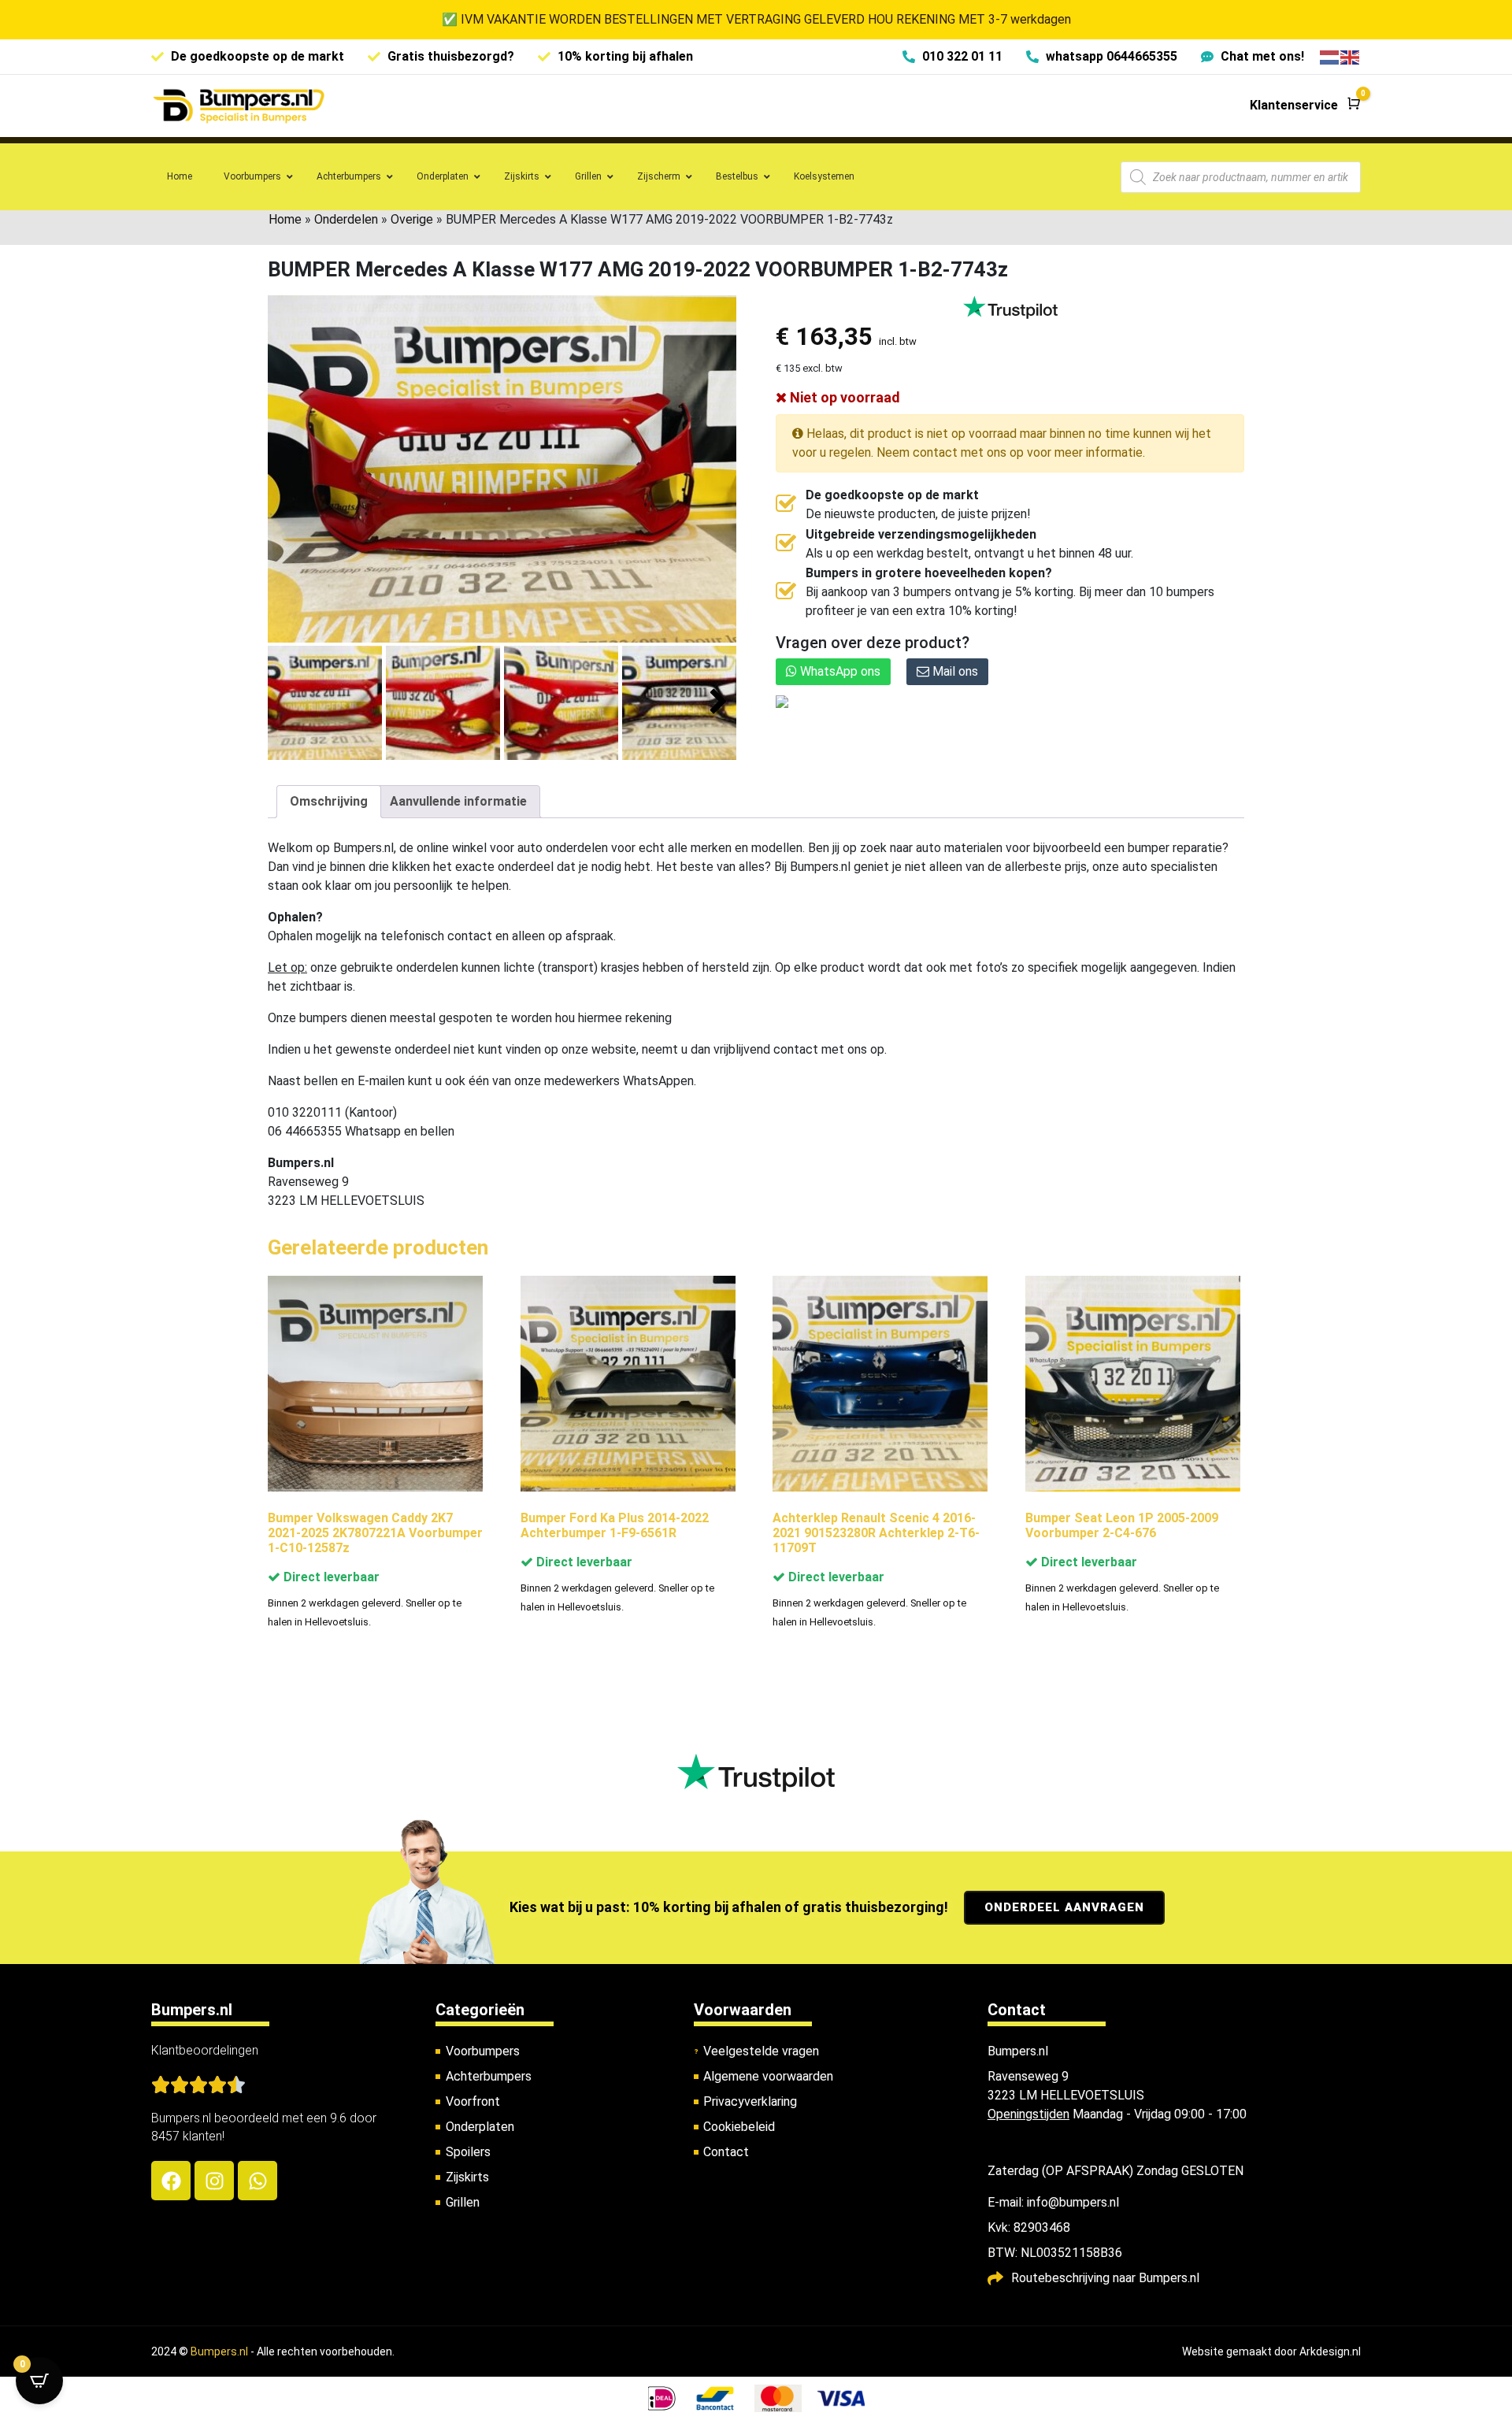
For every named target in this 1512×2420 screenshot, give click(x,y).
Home (285, 219)
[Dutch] (1330, 56)
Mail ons (954, 671)
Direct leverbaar (330, 1577)
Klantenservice (1294, 105)
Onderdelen (346, 219)
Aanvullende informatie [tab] (458, 801)
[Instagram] (214, 2181)
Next (719, 702)
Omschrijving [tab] (329, 801)
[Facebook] (171, 2181)
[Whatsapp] (258, 2181)
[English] (1351, 56)
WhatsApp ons (839, 671)
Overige (412, 219)
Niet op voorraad (843, 397)
